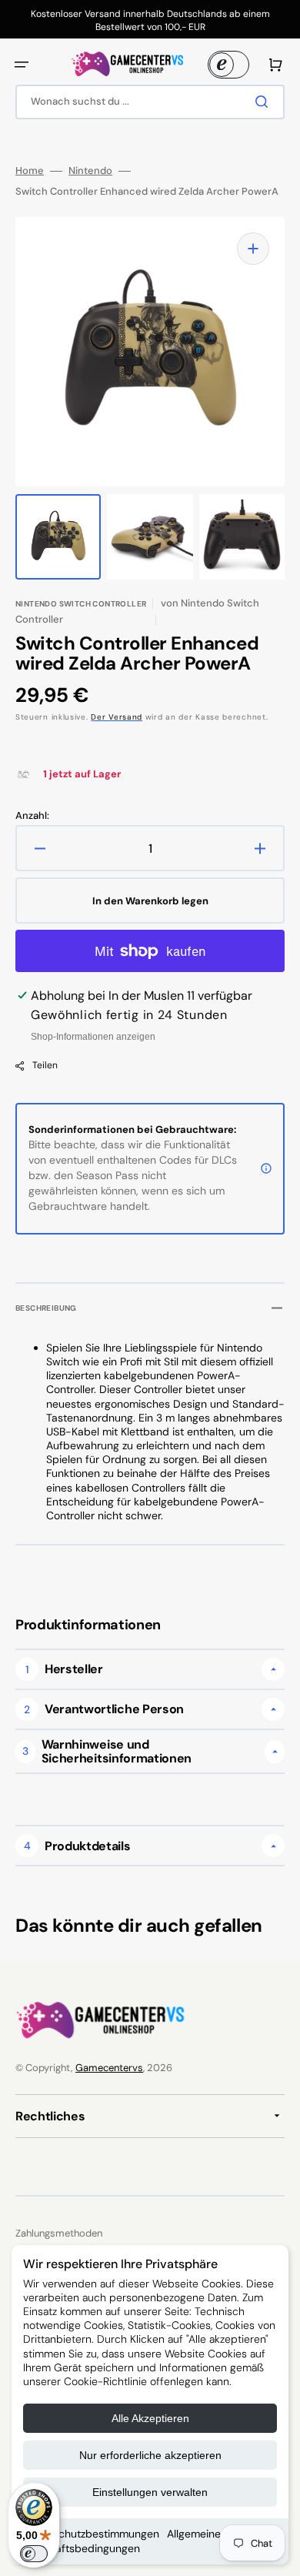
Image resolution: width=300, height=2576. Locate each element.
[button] (22, 65)
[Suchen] (265, 102)
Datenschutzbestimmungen (91, 2534)
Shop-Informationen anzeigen (93, 1037)
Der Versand (117, 717)
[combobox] (150, 102)
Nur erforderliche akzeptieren (150, 2455)
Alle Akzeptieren (150, 2418)
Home (30, 171)
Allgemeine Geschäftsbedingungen (122, 2541)
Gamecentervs (109, 2068)
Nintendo (90, 171)
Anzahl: (32, 816)
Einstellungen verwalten (150, 2492)
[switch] (34, 2554)
